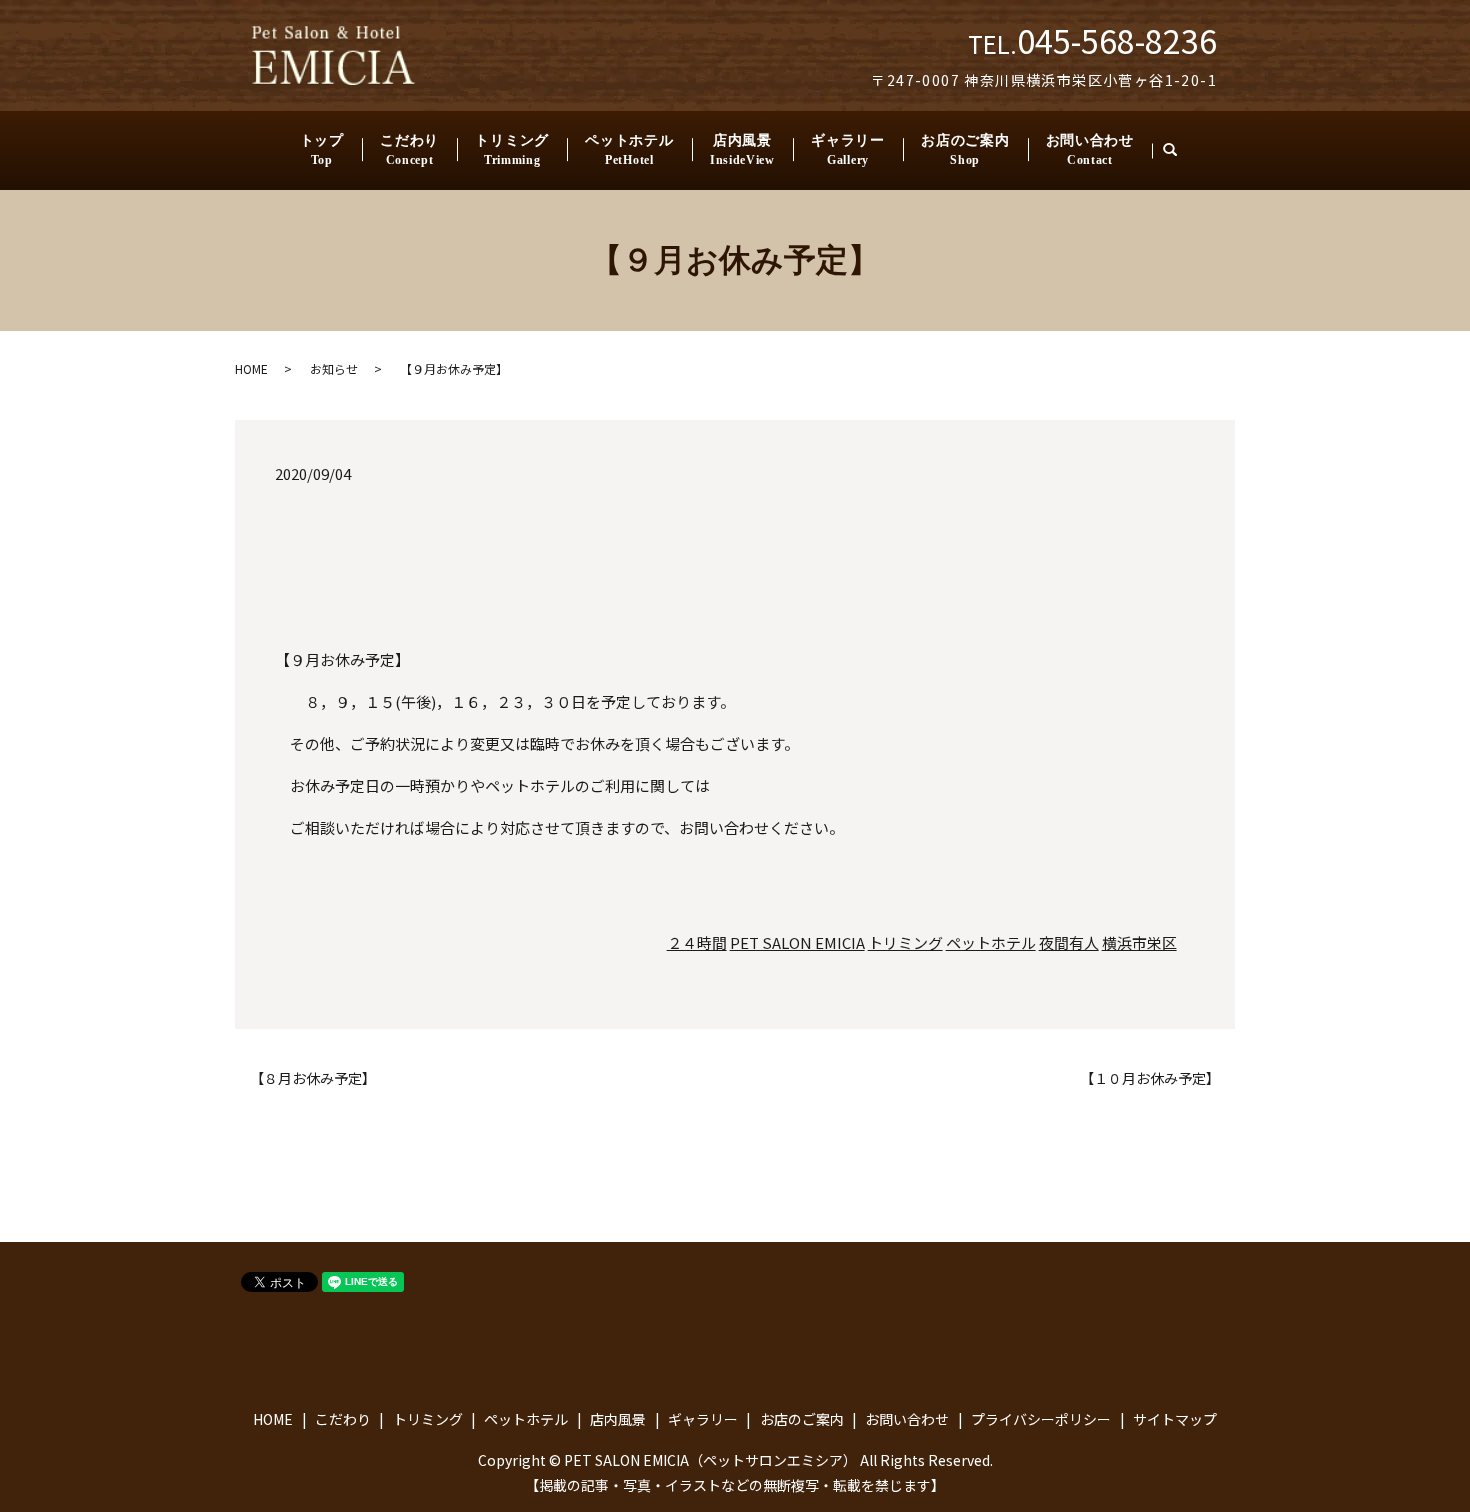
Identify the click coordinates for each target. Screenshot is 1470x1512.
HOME (251, 368)
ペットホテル (629, 150)
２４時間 (697, 942)
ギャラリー (848, 150)
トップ (322, 150)
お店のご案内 (965, 150)
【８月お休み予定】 (313, 1078)
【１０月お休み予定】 (1150, 1078)
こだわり (409, 150)
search (1179, 150)
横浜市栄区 (1139, 942)
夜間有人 (1069, 942)
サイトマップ (1175, 1419)
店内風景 (742, 150)
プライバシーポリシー (1041, 1419)
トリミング (512, 150)
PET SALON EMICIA (797, 942)
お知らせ (334, 368)
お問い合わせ (1090, 150)
